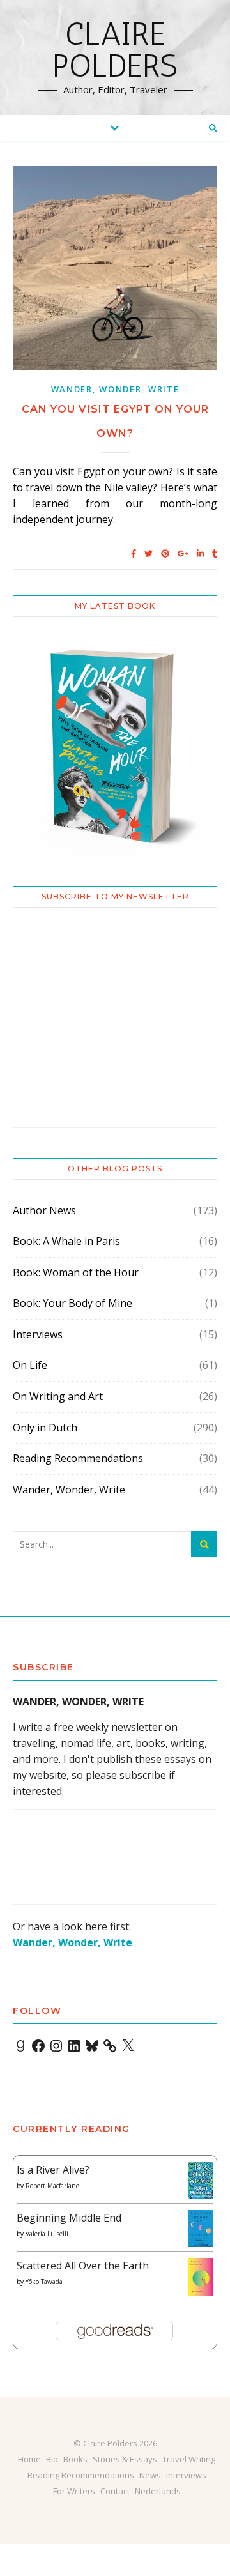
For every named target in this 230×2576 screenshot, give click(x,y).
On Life (30, 1365)
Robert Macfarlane (52, 2186)
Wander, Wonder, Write (115, 389)
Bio (52, 2459)
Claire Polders (115, 50)
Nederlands (158, 2491)
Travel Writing (189, 2459)
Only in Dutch (45, 1428)
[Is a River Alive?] (201, 2181)
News (150, 2475)
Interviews (38, 1334)
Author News (44, 1210)
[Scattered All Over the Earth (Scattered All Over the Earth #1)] (201, 2278)
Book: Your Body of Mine (73, 1303)
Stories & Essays (125, 2459)
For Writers (74, 2491)
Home (29, 2459)
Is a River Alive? (53, 2170)
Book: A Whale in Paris (66, 1241)
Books (75, 2459)
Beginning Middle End (69, 2218)
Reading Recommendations (78, 1458)
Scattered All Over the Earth (83, 2266)
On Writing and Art (58, 1396)
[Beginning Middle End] (201, 2229)
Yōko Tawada (44, 2282)
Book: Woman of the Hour (76, 1272)
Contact (115, 2491)
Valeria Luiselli (47, 2234)
